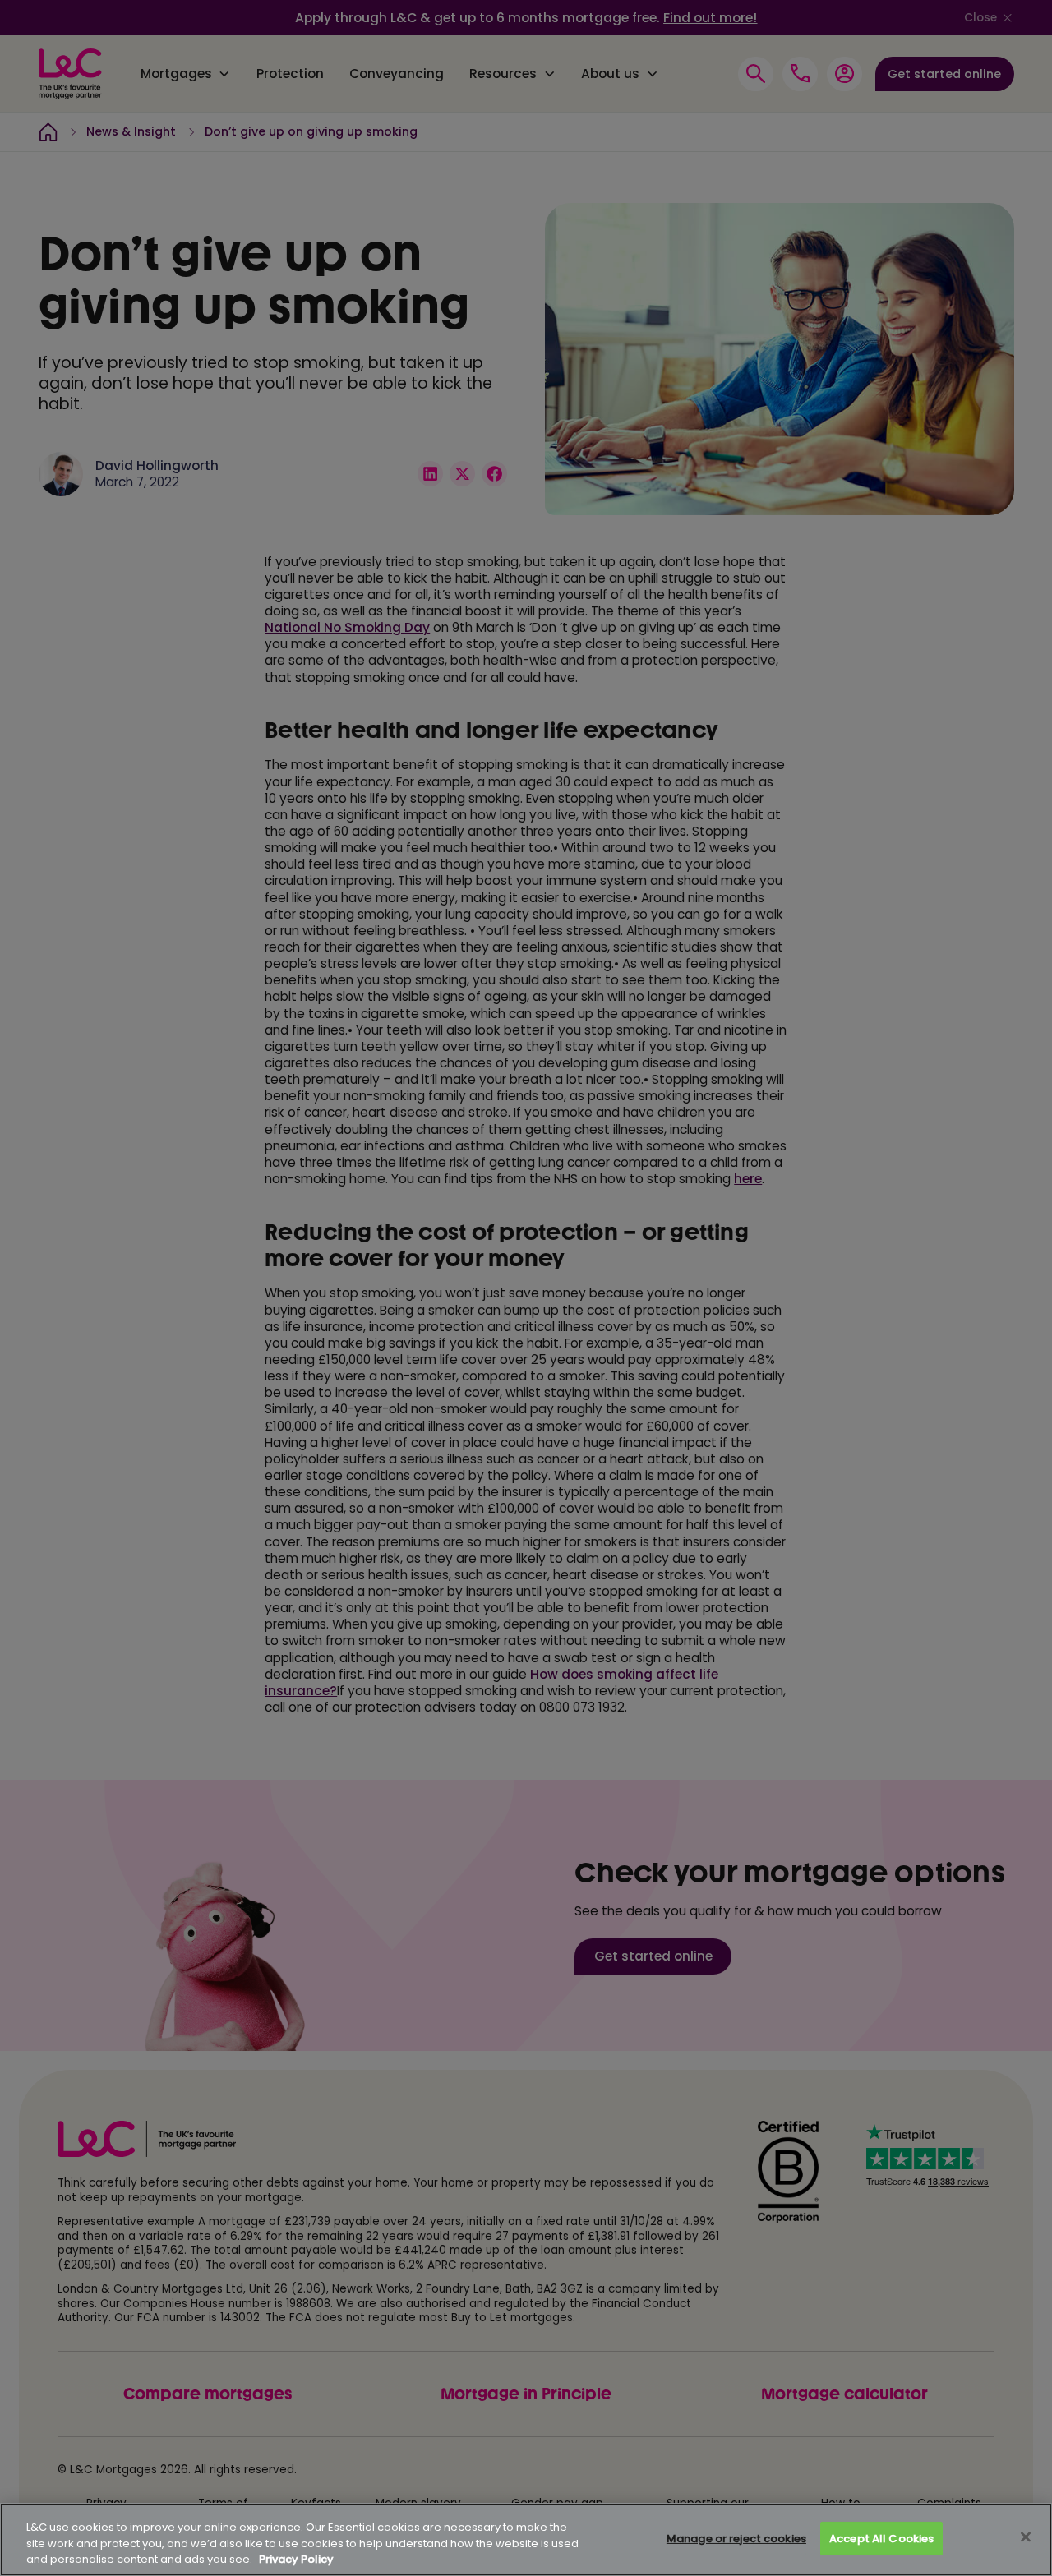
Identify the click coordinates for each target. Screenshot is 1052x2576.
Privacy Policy (296, 2559)
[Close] (1026, 2537)
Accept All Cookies (881, 2539)
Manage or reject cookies (736, 2539)
